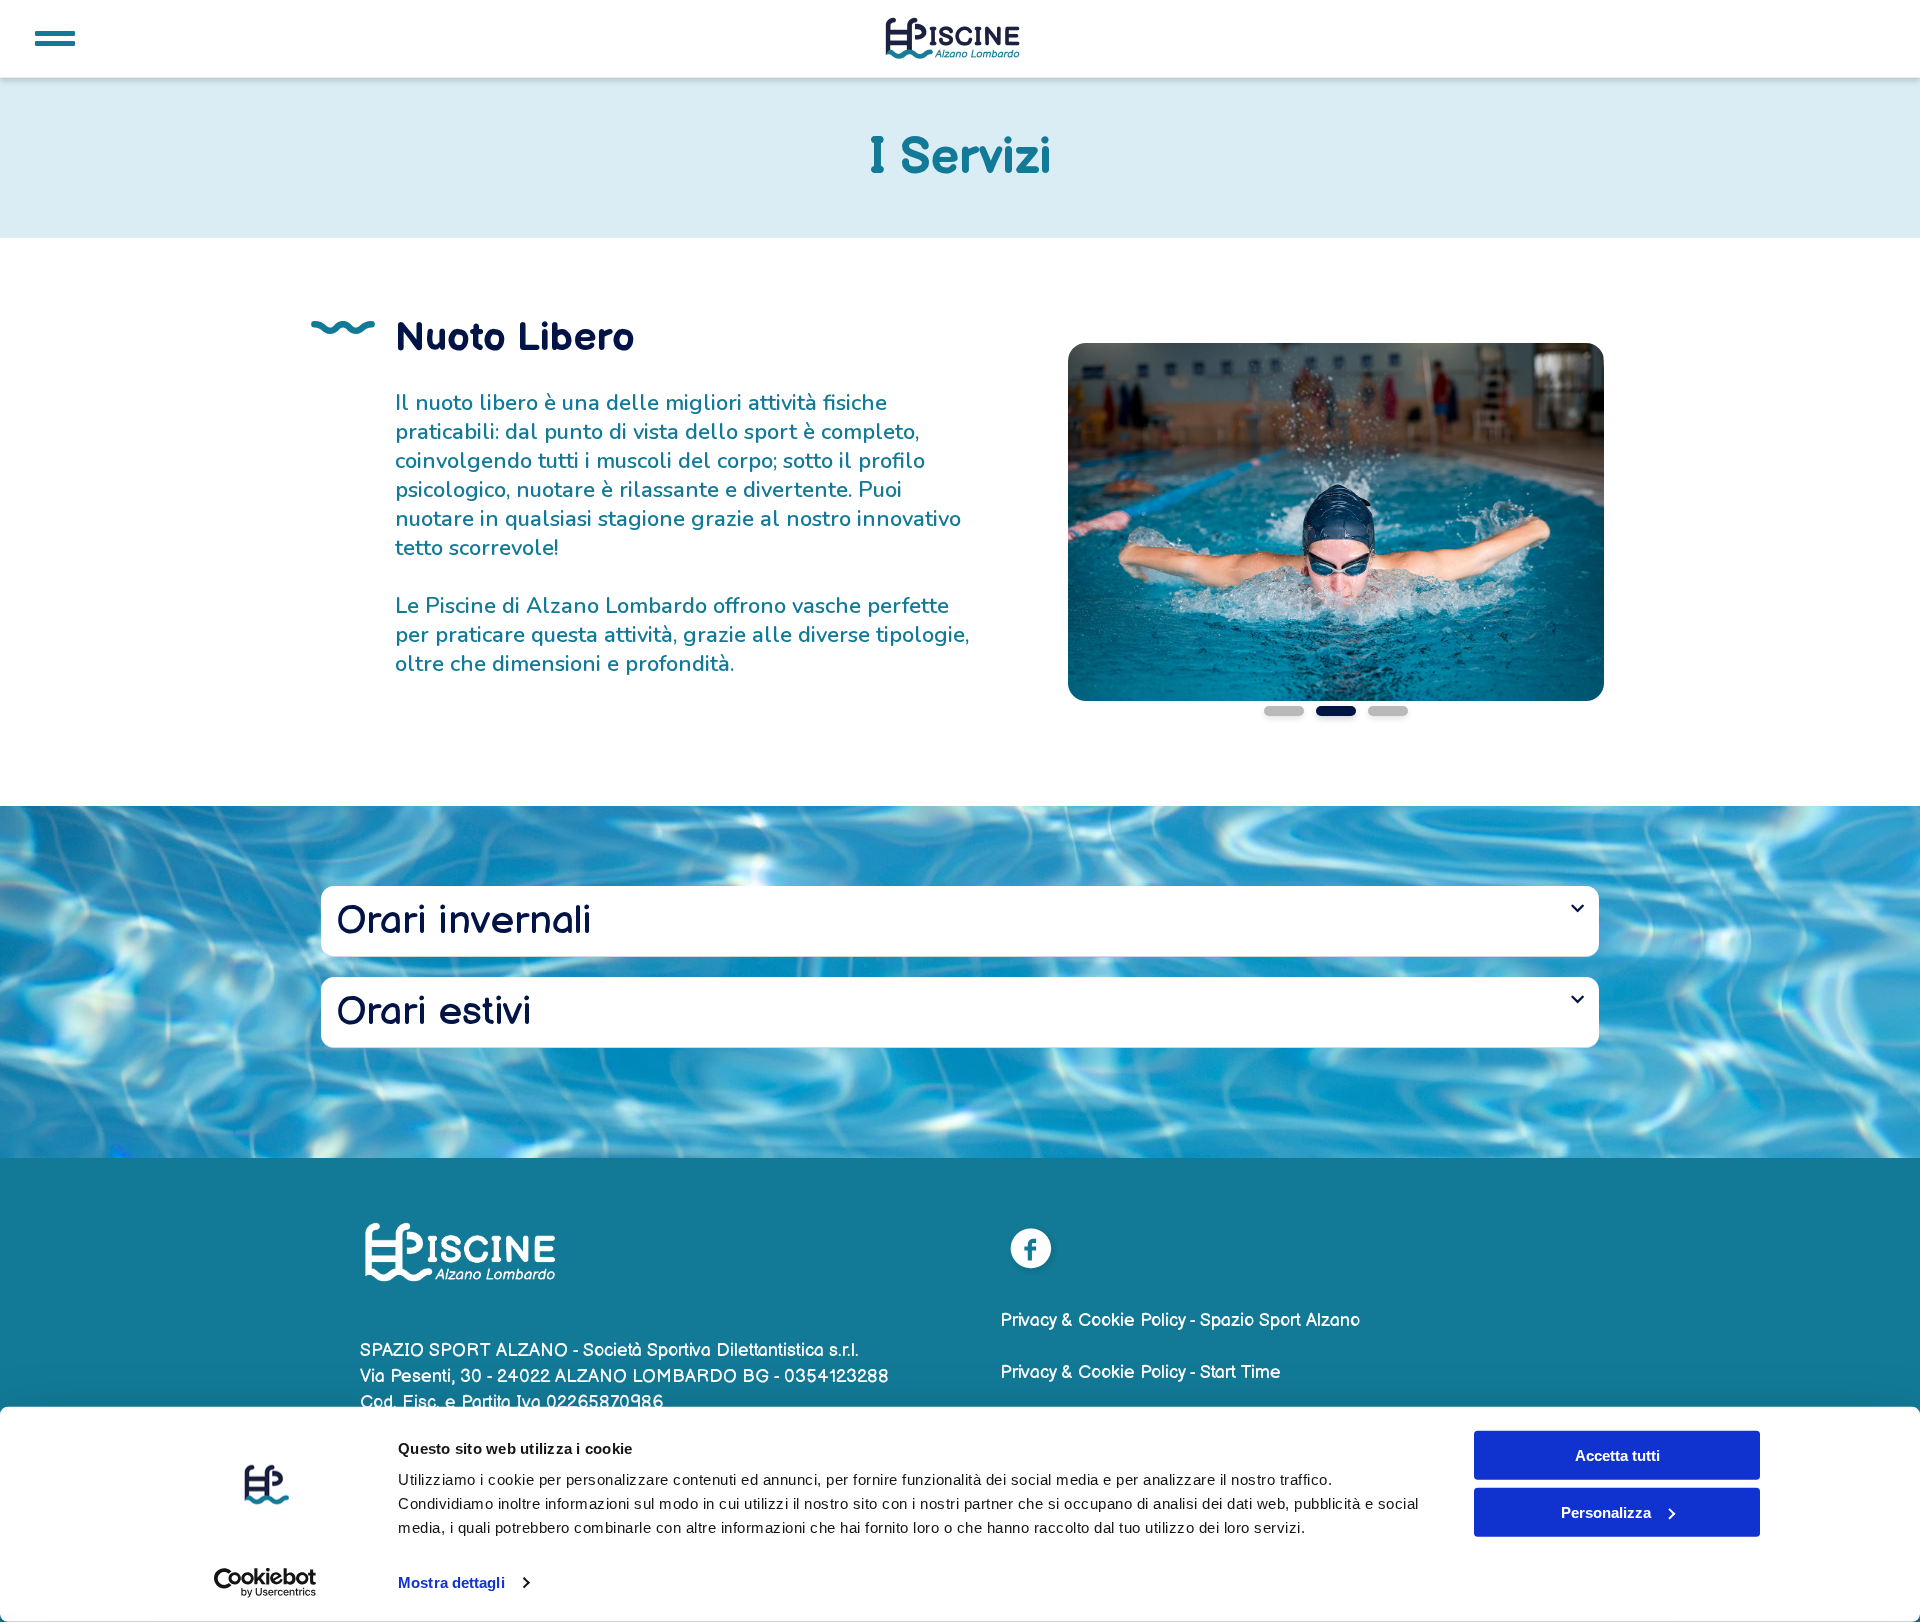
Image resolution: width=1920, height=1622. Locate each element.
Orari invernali (464, 921)
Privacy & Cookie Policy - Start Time (1140, 1372)
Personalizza (1606, 1511)
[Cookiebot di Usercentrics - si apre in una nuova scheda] (265, 1583)
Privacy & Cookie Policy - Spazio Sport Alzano (1180, 1320)
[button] (960, 921)
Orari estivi (434, 1012)
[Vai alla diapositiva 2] (1336, 711)
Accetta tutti (1617, 1455)
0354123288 (836, 1376)
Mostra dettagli (451, 1582)
